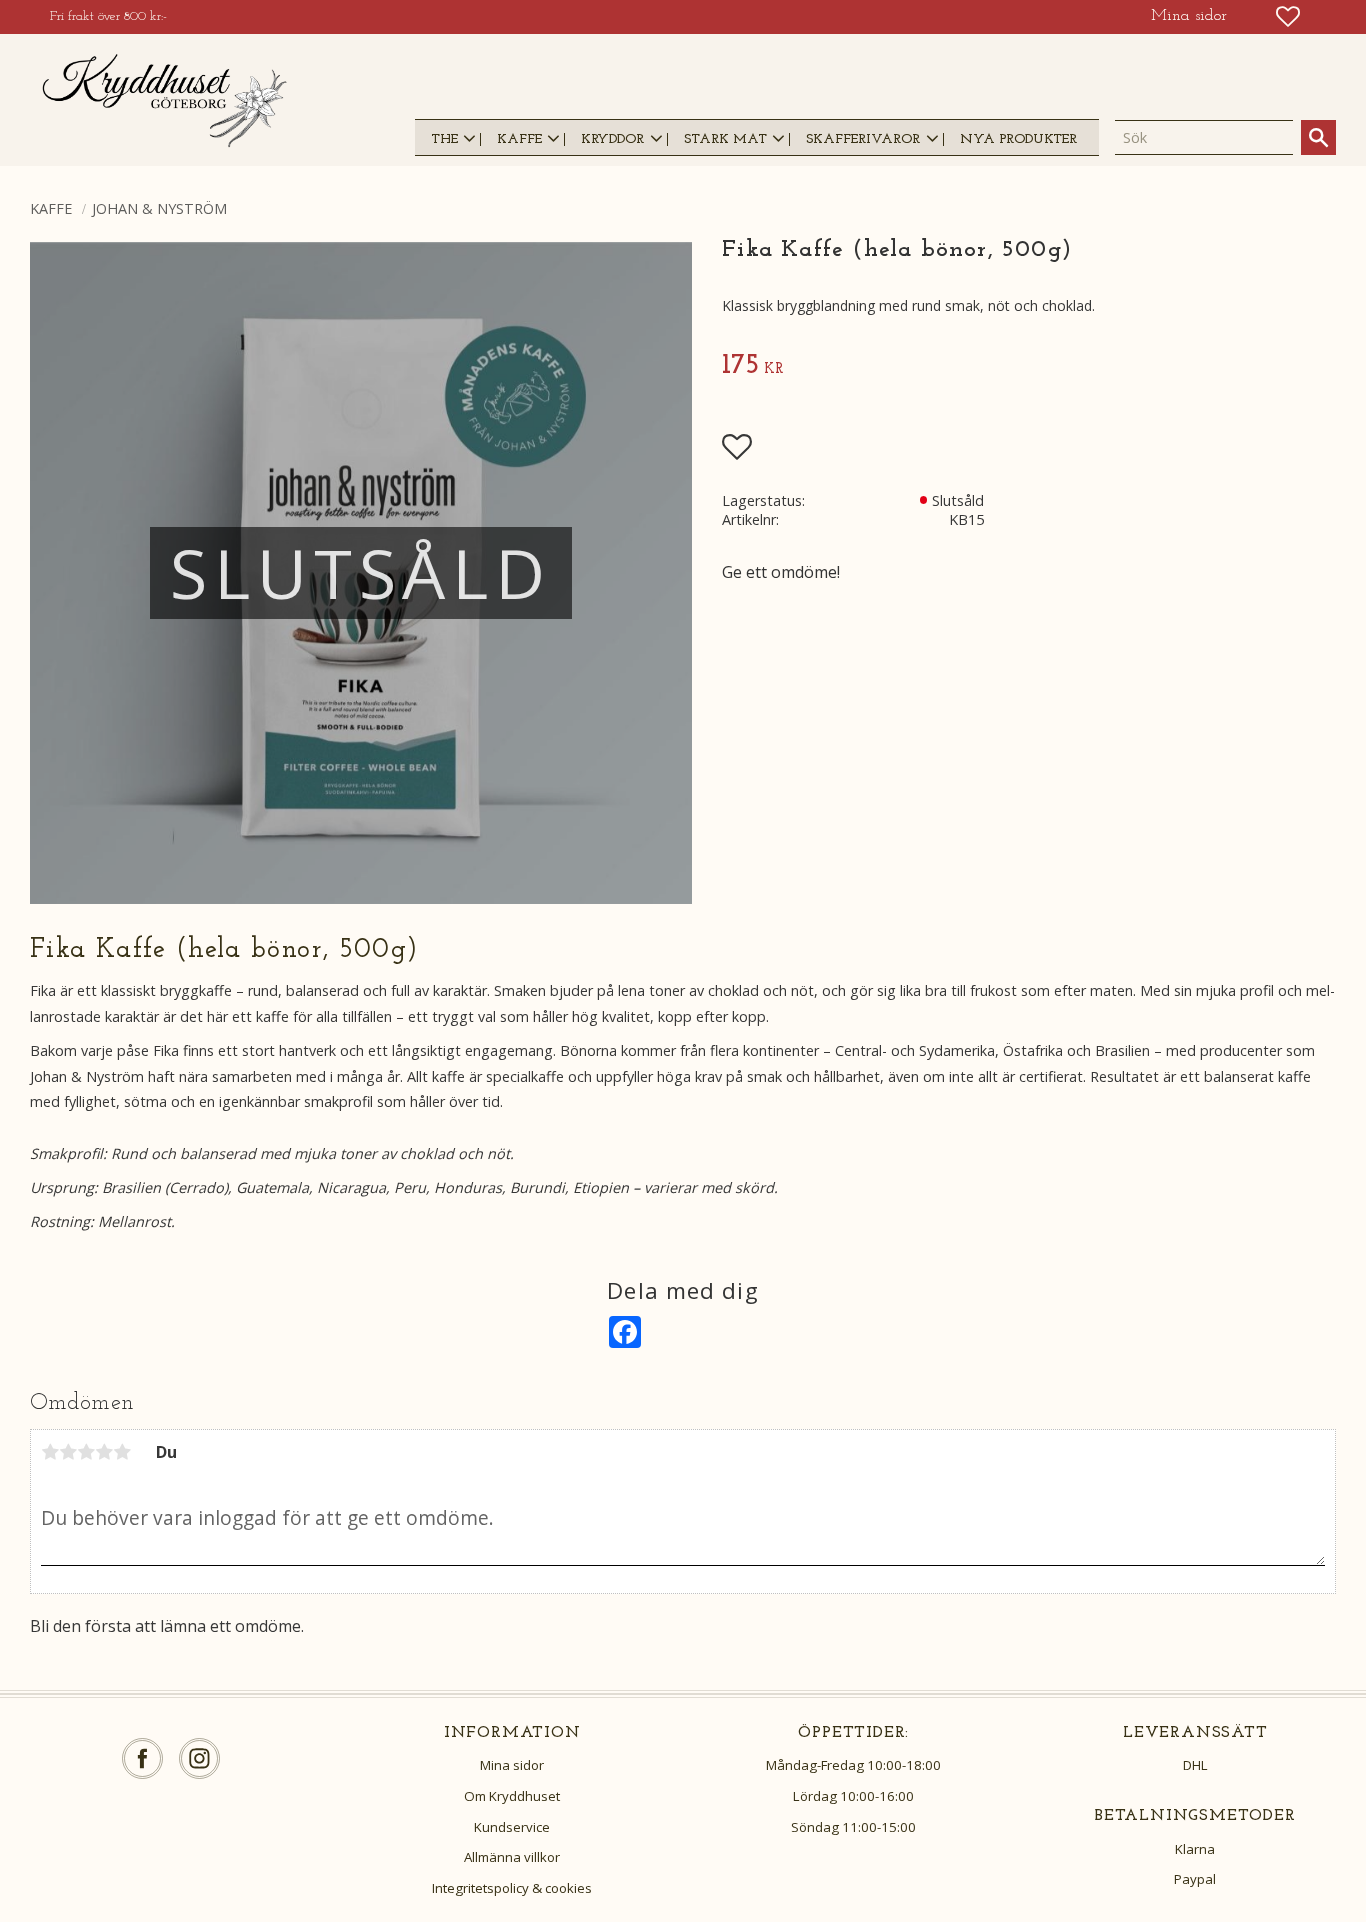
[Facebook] (142, 1758)
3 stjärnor (86, 1452)
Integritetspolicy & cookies (512, 1888)
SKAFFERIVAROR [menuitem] (863, 139)
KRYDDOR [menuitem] (612, 139)
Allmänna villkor (512, 1857)
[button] (1288, 16)
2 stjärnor (68, 1452)
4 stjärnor (104, 1452)
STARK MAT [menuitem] (725, 139)
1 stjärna (50, 1452)
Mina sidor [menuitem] (1189, 16)
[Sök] (1318, 137)
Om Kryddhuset (512, 1796)
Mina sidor (512, 1765)
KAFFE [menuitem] (519, 139)
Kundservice (512, 1827)
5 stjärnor (122, 1452)
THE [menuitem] (444, 139)
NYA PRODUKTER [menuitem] (1018, 139)
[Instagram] (199, 1758)
